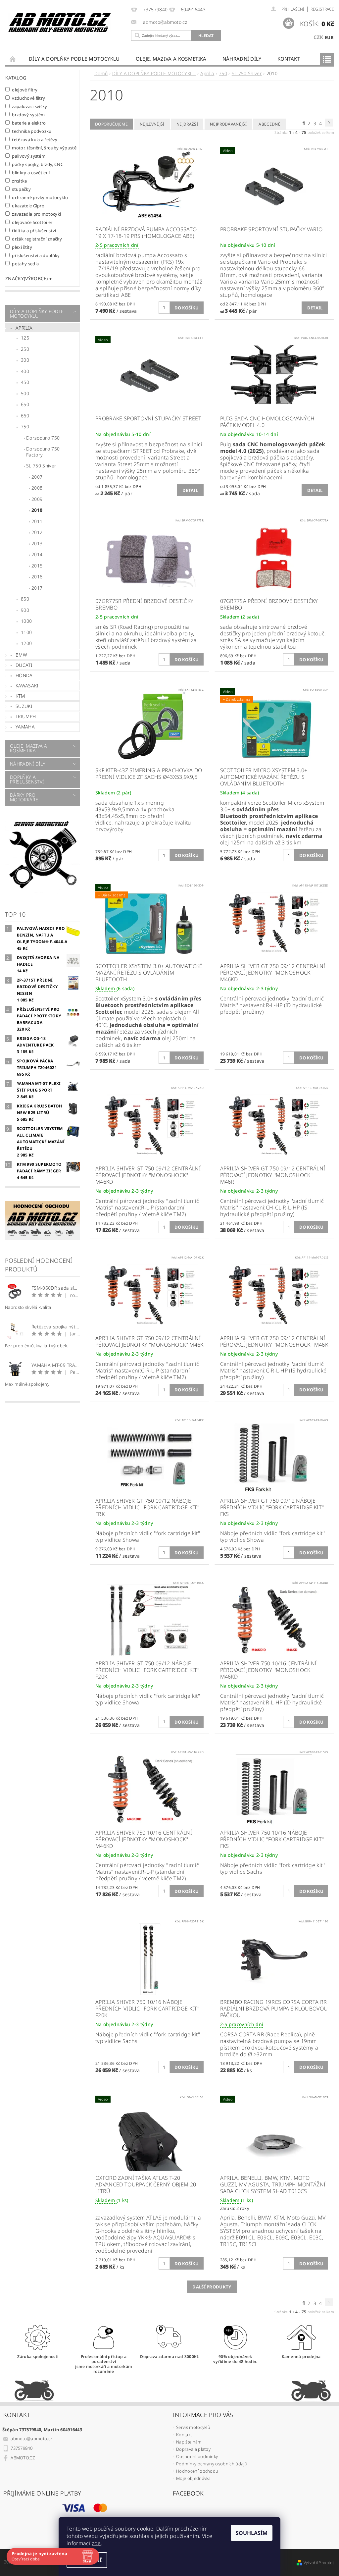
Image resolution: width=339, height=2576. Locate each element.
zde (96, 2543)
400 (25, 371)
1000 (26, 621)
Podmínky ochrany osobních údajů (212, 2464)
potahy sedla (25, 264)
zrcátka (20, 181)
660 (25, 416)
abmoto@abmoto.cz (31, 2439)
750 (25, 427)
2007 (37, 477)
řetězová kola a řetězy (35, 139)
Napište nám (189, 2442)
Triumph (26, 716)
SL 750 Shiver (41, 466)
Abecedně (269, 124)
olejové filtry (25, 90)
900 (25, 610)
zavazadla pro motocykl (37, 214)
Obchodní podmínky (197, 2456)
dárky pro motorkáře (24, 797)
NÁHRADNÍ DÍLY (242, 59)
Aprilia (24, 328)
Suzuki (24, 706)
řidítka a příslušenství (34, 230)
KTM (20, 696)
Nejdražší (187, 124)
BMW (21, 655)
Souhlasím (252, 2533)
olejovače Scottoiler (32, 222)
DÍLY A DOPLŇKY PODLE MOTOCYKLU (74, 59)
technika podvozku (32, 131)
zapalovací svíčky (30, 106)
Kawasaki (27, 686)
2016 (37, 577)
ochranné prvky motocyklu (40, 197)
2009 (37, 499)
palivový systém (29, 156)
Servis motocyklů (193, 2427)
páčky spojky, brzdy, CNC (38, 164)
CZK (318, 37)
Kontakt (289, 59)
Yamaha (25, 727)
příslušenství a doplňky (36, 255)
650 (25, 404)
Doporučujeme (111, 124)
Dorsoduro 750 (43, 438)
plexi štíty (22, 247)
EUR (329, 37)
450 (25, 382)
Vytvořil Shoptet (319, 2563)
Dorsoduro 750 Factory (43, 452)
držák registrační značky (37, 239)
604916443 (193, 10)
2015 (37, 566)
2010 (37, 510)
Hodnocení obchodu (197, 2471)
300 (25, 360)
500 (25, 393)
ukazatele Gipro (28, 206)
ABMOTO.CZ (23, 2458)
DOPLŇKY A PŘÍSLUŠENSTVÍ (27, 779)
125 (25, 338)
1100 (26, 632)
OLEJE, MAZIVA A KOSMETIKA (171, 59)
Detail (315, 308)
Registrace (322, 9)
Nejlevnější (152, 124)
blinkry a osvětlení (31, 172)
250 (25, 349)
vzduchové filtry (29, 98)
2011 (37, 521)
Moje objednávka (194, 2478)
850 (25, 599)
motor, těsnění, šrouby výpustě (44, 148)
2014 (37, 554)
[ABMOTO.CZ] (60, 23)
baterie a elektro (29, 123)
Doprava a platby (193, 2449)
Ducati (24, 665)
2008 (37, 488)
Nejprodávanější (228, 124)
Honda (24, 675)
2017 (37, 588)
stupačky (21, 189)
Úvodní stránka (13, 59)
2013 (37, 543)
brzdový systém (28, 114)
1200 (26, 643)
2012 (37, 532)
